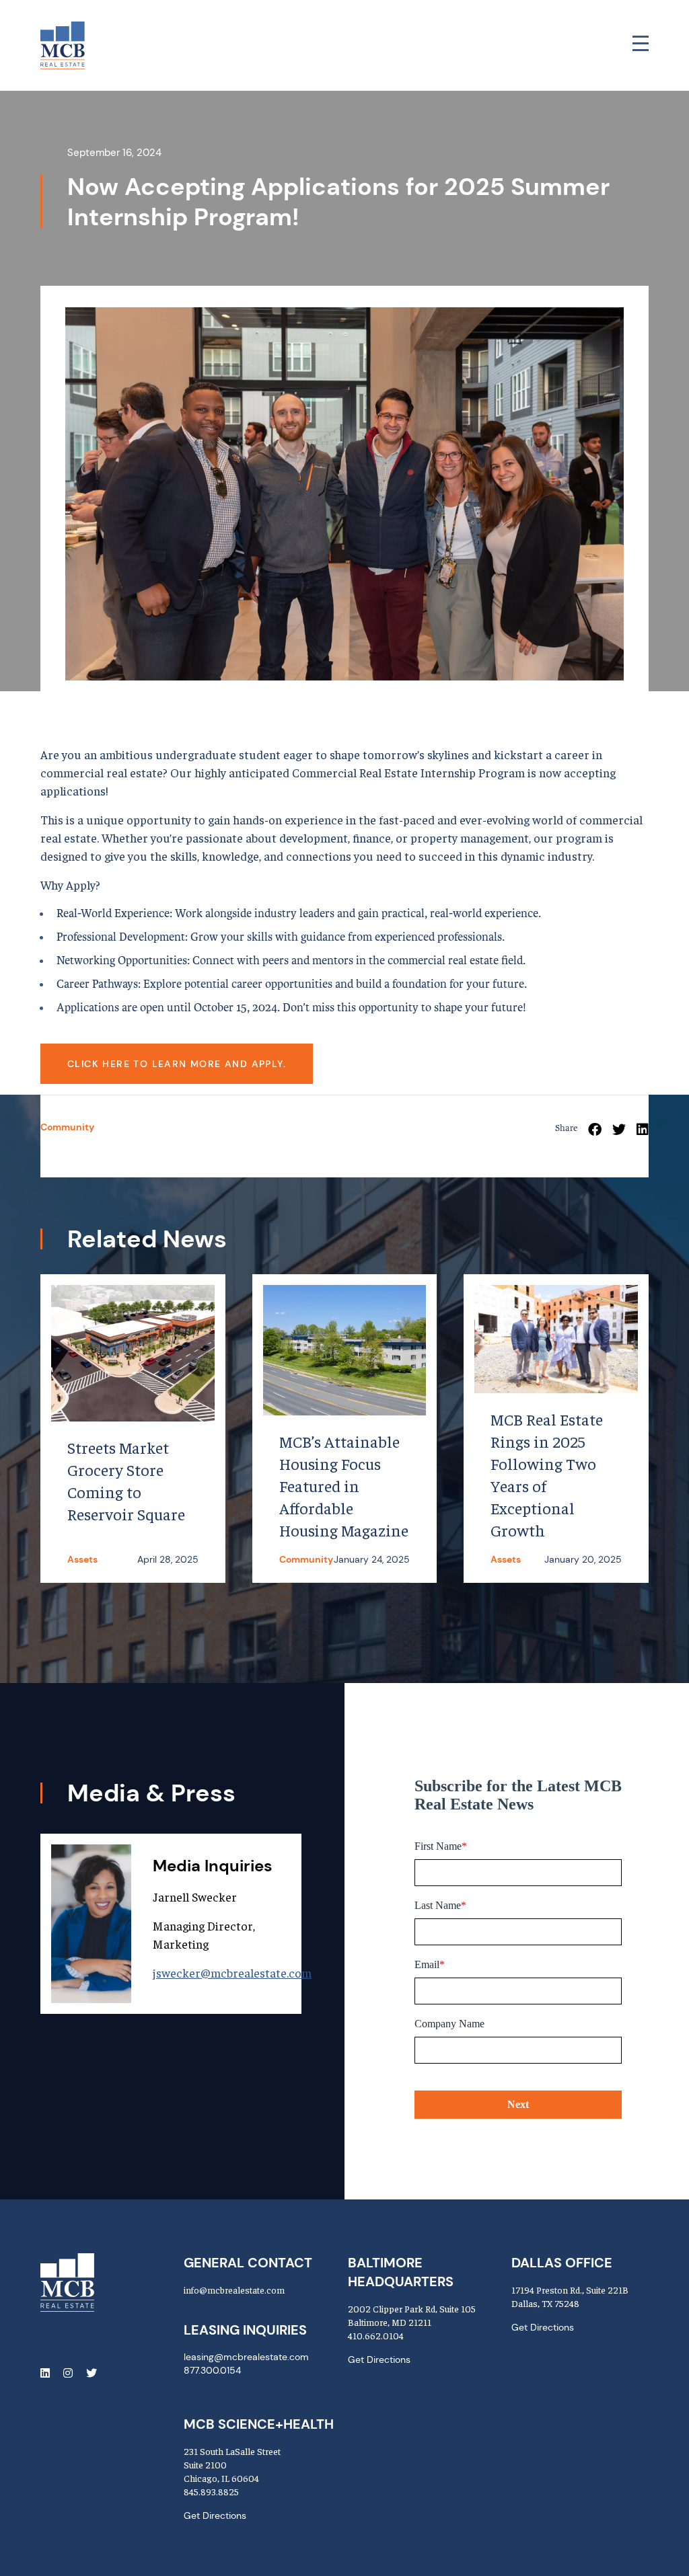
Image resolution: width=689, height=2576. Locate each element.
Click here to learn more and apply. (177, 1064)
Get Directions (379, 2359)
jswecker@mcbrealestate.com (232, 1973)
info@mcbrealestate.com (234, 2290)
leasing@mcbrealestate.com (246, 2357)
